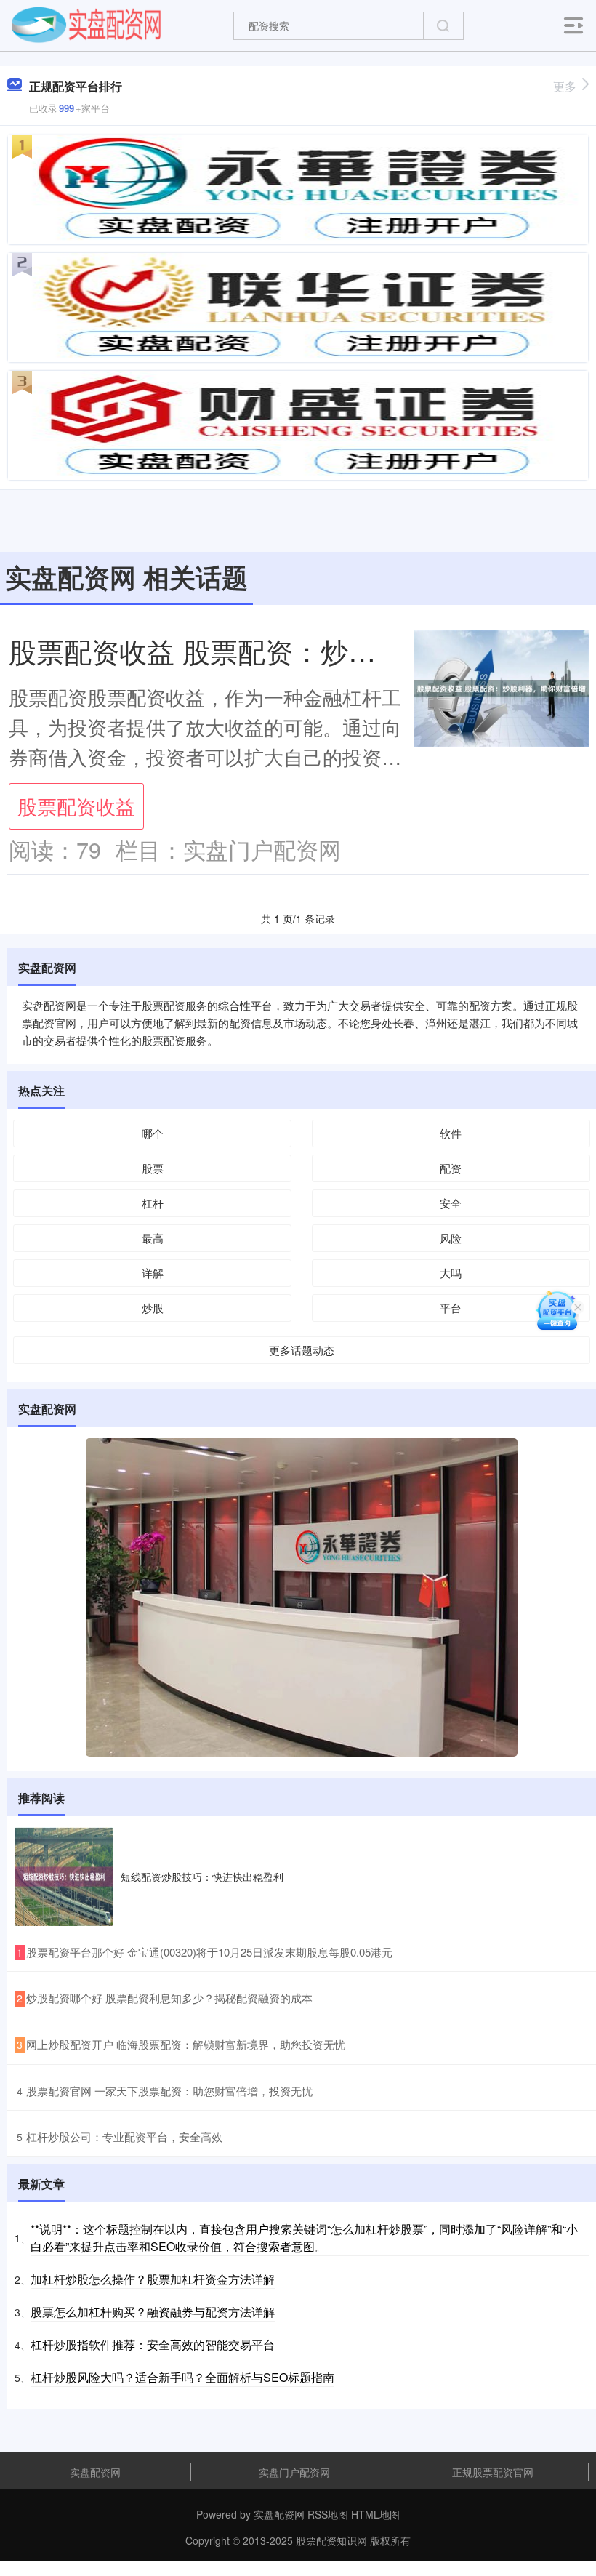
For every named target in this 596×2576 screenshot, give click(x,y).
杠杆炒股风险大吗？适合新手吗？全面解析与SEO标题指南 (182, 2377)
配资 (451, 1168)
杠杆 (153, 1203)
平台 (451, 1308)
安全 (451, 1203)
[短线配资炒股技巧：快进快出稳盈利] (64, 1877)
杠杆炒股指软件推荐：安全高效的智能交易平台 (153, 2344)
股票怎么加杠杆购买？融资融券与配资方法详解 (153, 2312)
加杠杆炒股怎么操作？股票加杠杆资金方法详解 (153, 2279)
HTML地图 (375, 2514)
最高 (153, 1238)
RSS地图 (328, 2514)
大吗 (451, 1273)
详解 (153, 1273)
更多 (565, 86)
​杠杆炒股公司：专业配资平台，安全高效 (124, 2136)
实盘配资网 (95, 2472)
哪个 (153, 1133)
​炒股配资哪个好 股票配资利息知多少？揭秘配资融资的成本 (169, 1998)
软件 (451, 1133)
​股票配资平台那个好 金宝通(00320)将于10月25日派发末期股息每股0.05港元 (209, 1952)
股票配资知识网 (331, 2540)
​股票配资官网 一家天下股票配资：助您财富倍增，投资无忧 (169, 2091)
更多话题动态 (302, 1350)
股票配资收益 (76, 806)
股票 (153, 1168)
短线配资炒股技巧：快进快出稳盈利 (202, 1877)
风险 (451, 1238)
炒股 (153, 1308)
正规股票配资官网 (493, 2472)
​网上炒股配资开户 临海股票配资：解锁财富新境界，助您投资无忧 (186, 2044)
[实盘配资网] (86, 24)
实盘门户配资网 (294, 2472)
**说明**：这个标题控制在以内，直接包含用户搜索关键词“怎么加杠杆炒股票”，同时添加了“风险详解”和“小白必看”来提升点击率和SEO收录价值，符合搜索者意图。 (304, 2238)
